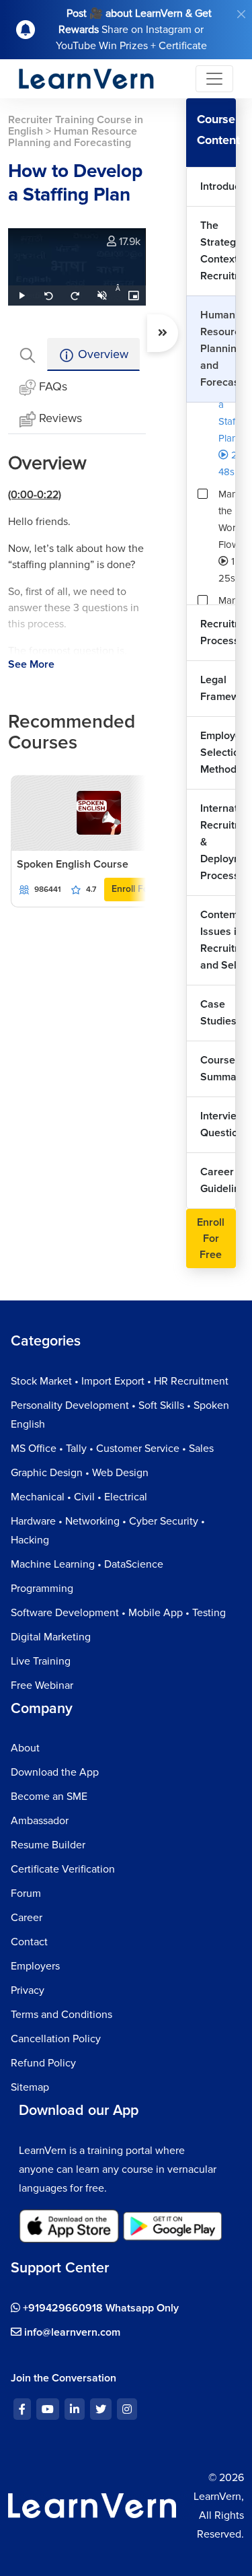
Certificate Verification (63, 1869)
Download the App (55, 1772)
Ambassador (40, 1821)
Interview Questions (218, 1124)
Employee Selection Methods (218, 753)
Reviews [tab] (60, 418)
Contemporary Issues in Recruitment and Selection (218, 940)
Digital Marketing (51, 1637)
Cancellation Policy (56, 2039)
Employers (35, 1966)
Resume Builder (48, 1845)
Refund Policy (43, 2063)
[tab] (28, 354)
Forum (26, 1893)
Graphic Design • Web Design (80, 1473)
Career (27, 1918)
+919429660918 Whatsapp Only (99, 2308)
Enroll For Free (143, 889)
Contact (29, 1942)
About (25, 1748)
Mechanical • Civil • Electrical (79, 1497)
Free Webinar (42, 1685)
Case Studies (218, 1013)
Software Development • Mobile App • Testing (118, 1613)
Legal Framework (218, 688)
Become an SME (49, 1797)
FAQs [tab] (53, 386)
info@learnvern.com (71, 2332)
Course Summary (218, 1069)
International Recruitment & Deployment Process (218, 842)
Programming (42, 1589)
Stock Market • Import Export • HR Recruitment (120, 1381)
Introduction (218, 186)
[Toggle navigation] (214, 79)
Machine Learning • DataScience (87, 1564)
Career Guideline (218, 1180)
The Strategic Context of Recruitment (218, 251)
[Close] (241, 14)
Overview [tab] (101, 354)
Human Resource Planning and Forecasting (218, 349)
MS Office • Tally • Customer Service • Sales (112, 1449)
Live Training (41, 1661)
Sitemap (30, 2087)
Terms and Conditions (61, 2015)
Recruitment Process (218, 632)
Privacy (28, 1990)
